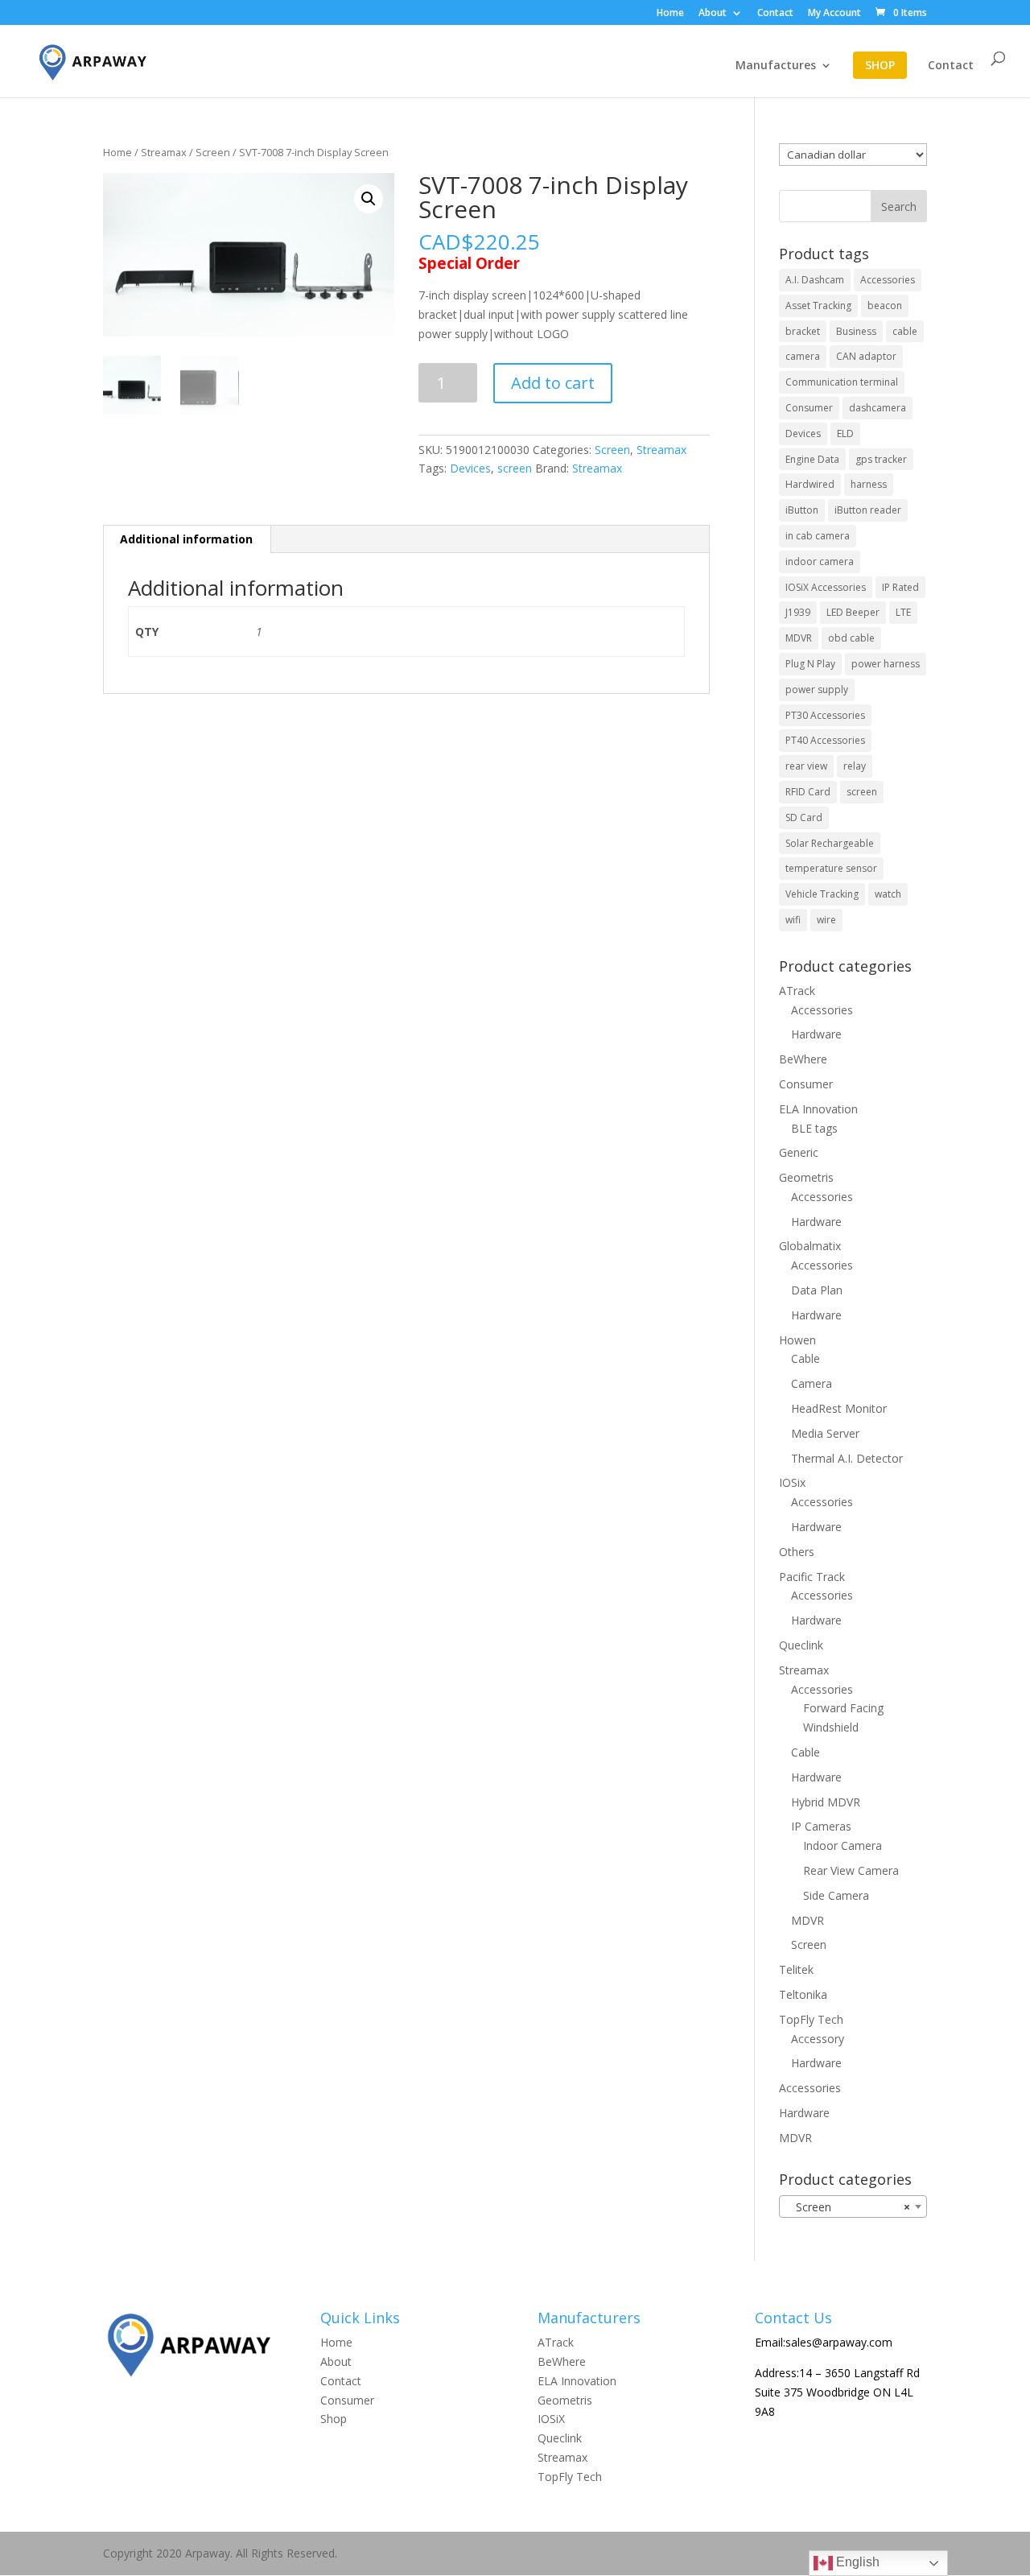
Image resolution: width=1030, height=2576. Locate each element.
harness (869, 484)
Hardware (816, 1034)
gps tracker (881, 459)
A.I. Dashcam (815, 280)
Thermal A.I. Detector (847, 1458)
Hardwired (810, 484)
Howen (797, 1340)
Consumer (809, 408)
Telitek (796, 1969)
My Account (834, 14)
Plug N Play (810, 664)
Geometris (806, 1177)
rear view (806, 766)
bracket (803, 331)
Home (670, 14)
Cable (805, 1358)
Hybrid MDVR (826, 1802)
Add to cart (553, 383)
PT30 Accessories (825, 715)
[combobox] (853, 2207)
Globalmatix (810, 1246)
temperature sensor (831, 868)
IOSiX (551, 2419)
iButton (802, 510)
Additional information (186, 539)
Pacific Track (812, 1577)
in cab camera (818, 536)
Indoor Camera (843, 1845)
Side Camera (836, 1895)
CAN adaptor (866, 356)
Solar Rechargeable (830, 843)
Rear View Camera (851, 1870)
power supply (817, 689)
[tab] (187, 539)
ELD (845, 433)
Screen (213, 152)
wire (826, 920)
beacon (885, 305)
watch (888, 894)
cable (905, 331)
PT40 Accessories (825, 740)
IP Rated (900, 587)
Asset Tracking (818, 305)
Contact (775, 14)
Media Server (825, 1433)
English (856, 2562)
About (713, 14)
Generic (799, 1152)
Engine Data (812, 459)
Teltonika (803, 1994)
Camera (812, 1383)
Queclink (801, 1645)
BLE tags (814, 1128)
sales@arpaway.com (839, 2342)
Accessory (818, 2039)
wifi (793, 920)
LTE (903, 612)
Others (797, 1552)
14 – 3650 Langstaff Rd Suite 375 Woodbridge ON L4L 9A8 (837, 2392)
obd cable (851, 638)
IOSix (792, 1482)
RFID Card (808, 792)
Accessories (888, 280)
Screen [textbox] (848, 2207)
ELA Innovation (818, 1109)
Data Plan (817, 1290)
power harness (886, 664)
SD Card (804, 817)
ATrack (797, 991)
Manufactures (776, 66)
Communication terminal (842, 382)
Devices (470, 468)
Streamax (164, 152)
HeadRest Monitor (839, 1408)
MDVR (799, 638)
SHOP (880, 65)
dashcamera (878, 408)
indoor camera (820, 561)
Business (856, 331)
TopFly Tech (811, 2019)
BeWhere (803, 1059)
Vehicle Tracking (822, 894)
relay (855, 766)
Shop (334, 2419)
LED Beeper (853, 612)
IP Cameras (821, 1826)
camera (803, 356)
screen (515, 468)
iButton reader (868, 510)
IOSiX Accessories (826, 587)
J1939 (798, 612)
